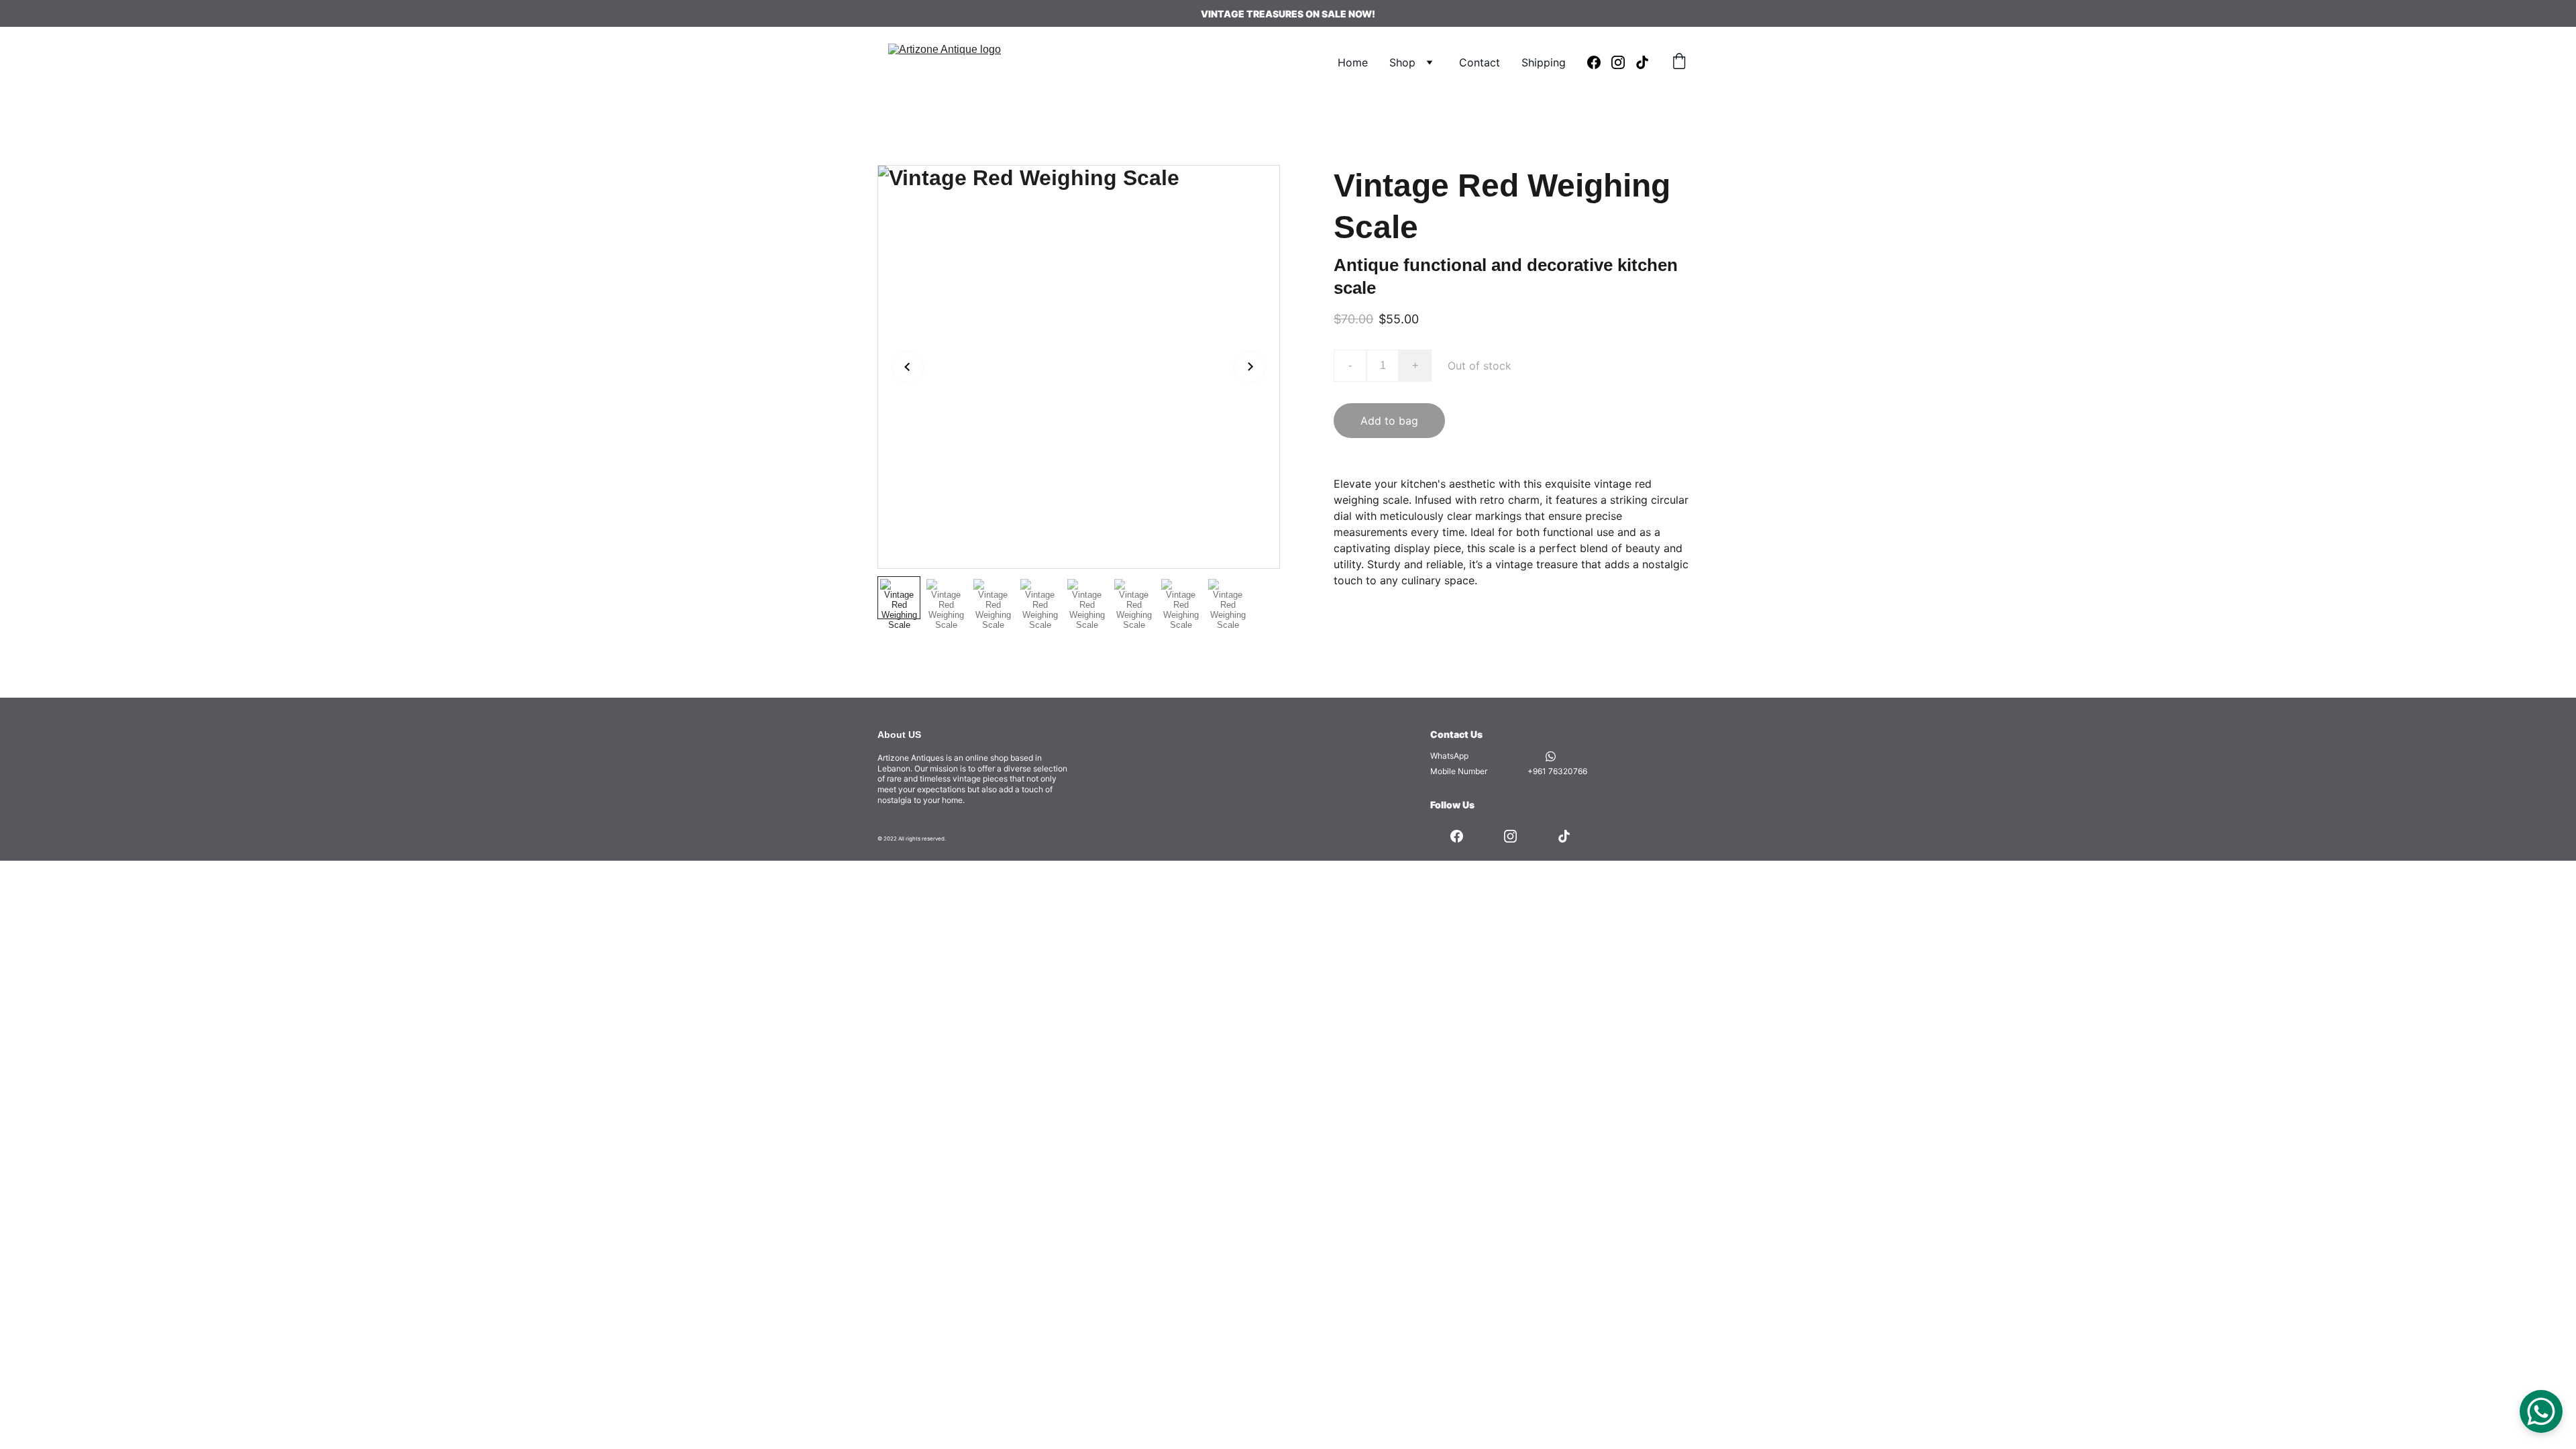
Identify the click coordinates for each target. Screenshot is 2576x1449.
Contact (1480, 62)
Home (1353, 62)
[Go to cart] (1679, 62)
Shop (1402, 62)
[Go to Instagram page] (1623, 62)
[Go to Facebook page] (1599, 62)
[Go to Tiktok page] (1642, 62)
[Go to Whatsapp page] (1551, 756)
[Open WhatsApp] (2541, 1411)
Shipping (1544, 62)
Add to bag (1389, 421)
